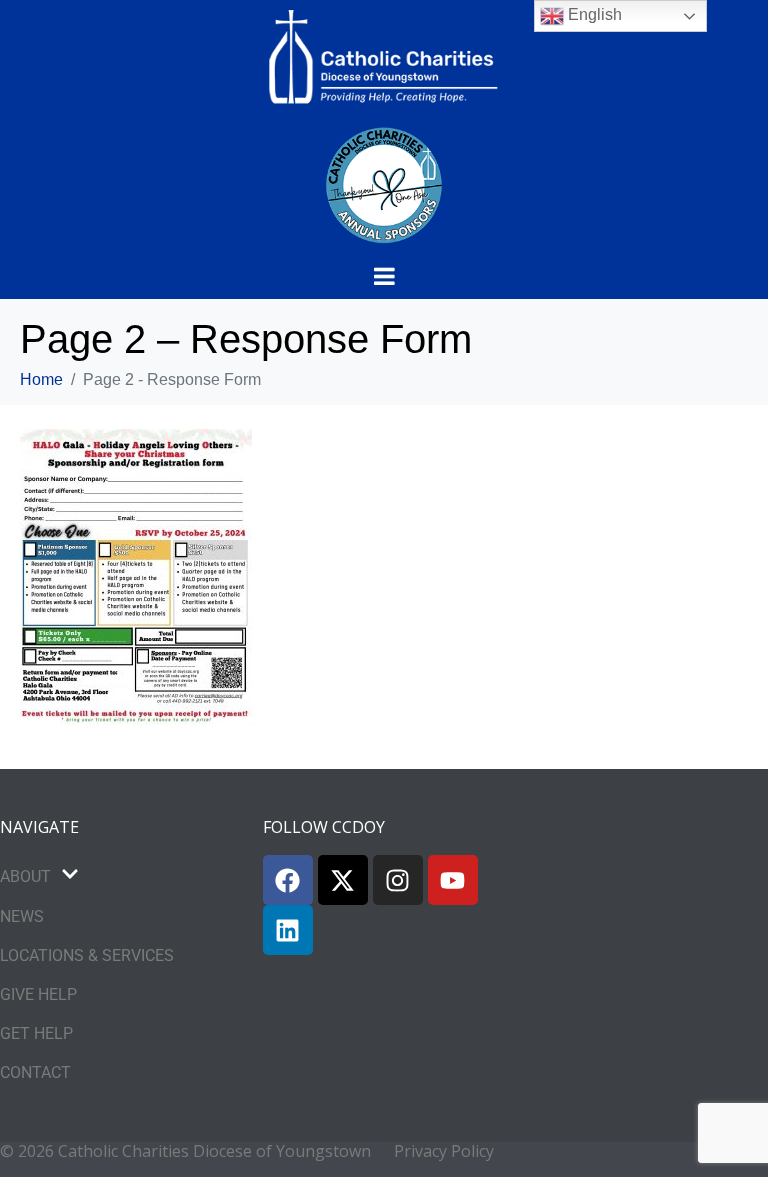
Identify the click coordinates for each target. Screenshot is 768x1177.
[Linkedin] (288, 930)
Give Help (38, 994)
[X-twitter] (343, 880)
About (25, 876)
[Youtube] (453, 880)
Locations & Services (87, 955)
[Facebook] (288, 880)
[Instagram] (398, 880)
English (593, 14)
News (22, 916)
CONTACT (35, 1072)
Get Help (36, 1033)
